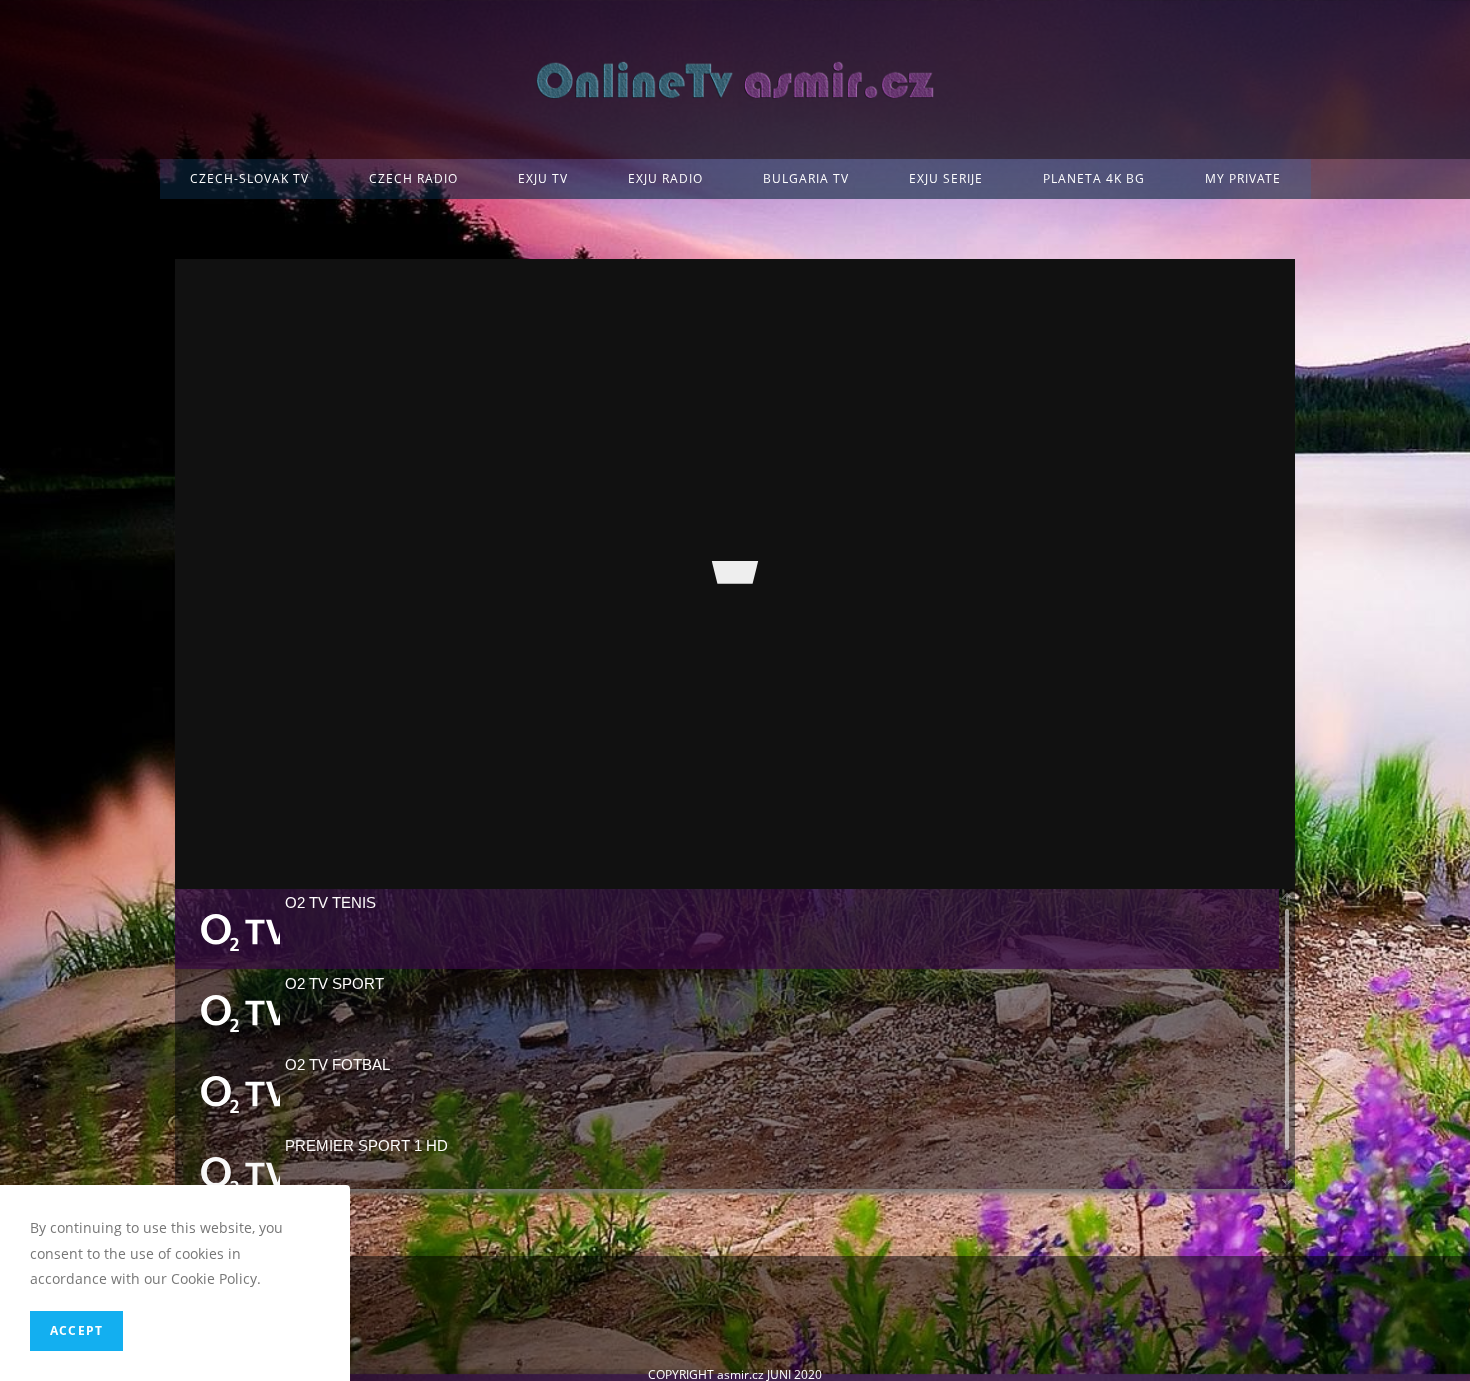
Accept (76, 1330)
